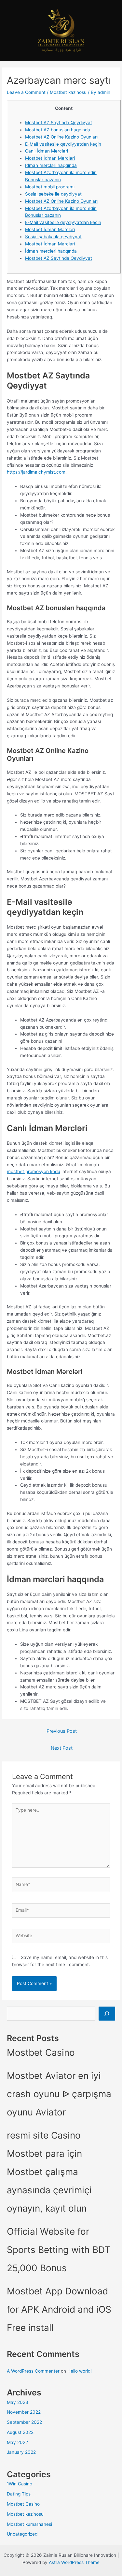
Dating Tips (19, 2494)
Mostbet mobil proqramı (50, 187)
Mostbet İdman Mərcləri (50, 158)
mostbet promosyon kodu (34, 1171)
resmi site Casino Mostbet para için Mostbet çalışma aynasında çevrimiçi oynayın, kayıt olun (49, 2172)
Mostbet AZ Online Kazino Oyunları (61, 137)
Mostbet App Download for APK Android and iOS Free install (59, 2309)
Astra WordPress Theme (74, 2562)
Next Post (62, 1748)
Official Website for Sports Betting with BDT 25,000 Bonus (59, 2250)
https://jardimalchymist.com (36, 472)
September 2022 (24, 2422)
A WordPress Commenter (33, 2371)
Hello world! (80, 2371)
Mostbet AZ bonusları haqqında (58, 130)
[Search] (107, 2014)
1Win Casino (20, 2484)
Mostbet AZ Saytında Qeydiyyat (59, 123)
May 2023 (18, 2402)
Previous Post (62, 1731)
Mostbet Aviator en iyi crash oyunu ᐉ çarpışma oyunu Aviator (59, 2094)
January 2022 (21, 2452)
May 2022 (17, 2442)
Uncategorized (22, 2534)
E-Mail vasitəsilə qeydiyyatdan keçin (63, 144)
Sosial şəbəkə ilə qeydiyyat (53, 194)
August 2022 (20, 2432)
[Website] (61, 1937)
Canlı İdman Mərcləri (47, 151)
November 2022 (24, 2412)
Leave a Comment (26, 92)
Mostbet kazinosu (68, 92)
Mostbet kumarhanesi (29, 2524)
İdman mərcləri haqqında (51, 165)
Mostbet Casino (41, 2053)
